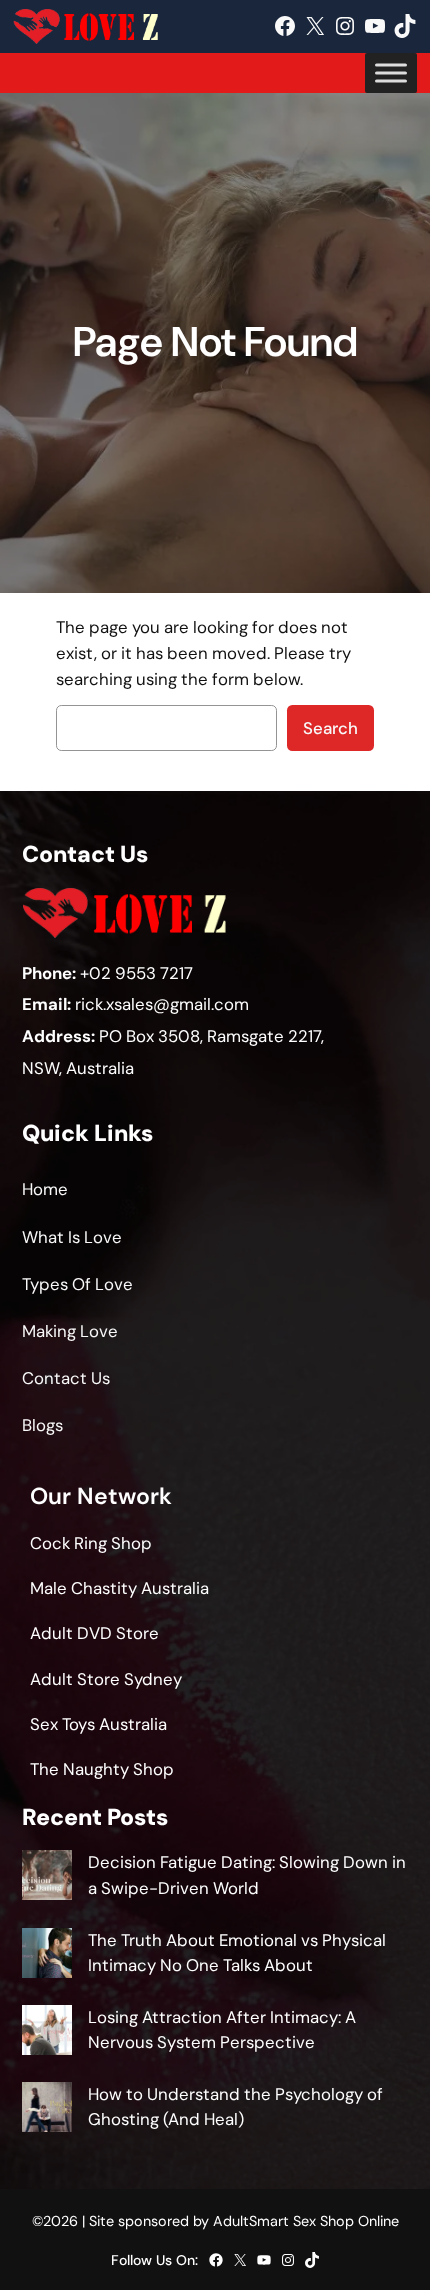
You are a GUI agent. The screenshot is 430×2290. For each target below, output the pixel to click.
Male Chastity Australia (119, 1588)
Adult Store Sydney (106, 1679)
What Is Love (72, 1237)
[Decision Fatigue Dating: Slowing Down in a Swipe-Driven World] (47, 1878)
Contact (54, 1378)
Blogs (42, 1425)
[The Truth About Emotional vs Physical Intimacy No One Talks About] (47, 1956)
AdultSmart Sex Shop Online (306, 2221)
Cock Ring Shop (91, 1543)
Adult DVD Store (94, 1633)
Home (45, 1189)
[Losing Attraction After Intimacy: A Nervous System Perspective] (47, 2033)
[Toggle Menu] (391, 72)
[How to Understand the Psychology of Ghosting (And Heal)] (47, 2110)
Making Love (70, 1331)
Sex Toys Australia (98, 1724)
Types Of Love (77, 1284)
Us (100, 1378)
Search (330, 728)
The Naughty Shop (102, 1769)
